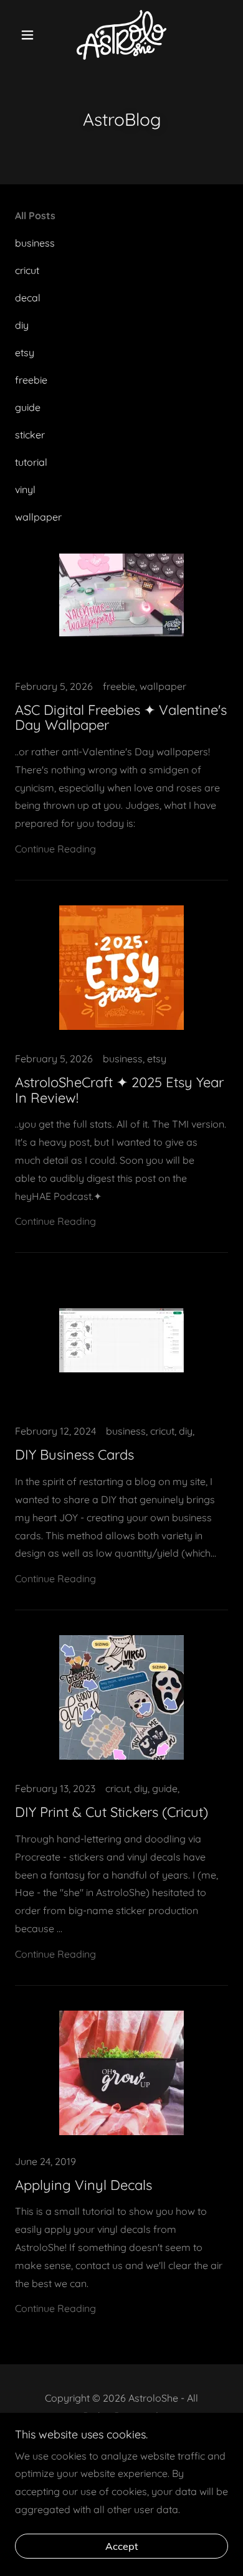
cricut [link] (27, 270)
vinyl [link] (25, 489)
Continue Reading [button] (55, 849)
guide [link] (28, 407)
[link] (122, 35)
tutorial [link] (31, 462)
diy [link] (22, 325)
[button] (31, 35)
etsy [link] (25, 352)
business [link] (35, 243)
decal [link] (28, 298)
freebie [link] (31, 380)
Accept (122, 2546)
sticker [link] (30, 435)
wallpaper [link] (38, 517)
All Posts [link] (35, 215)
